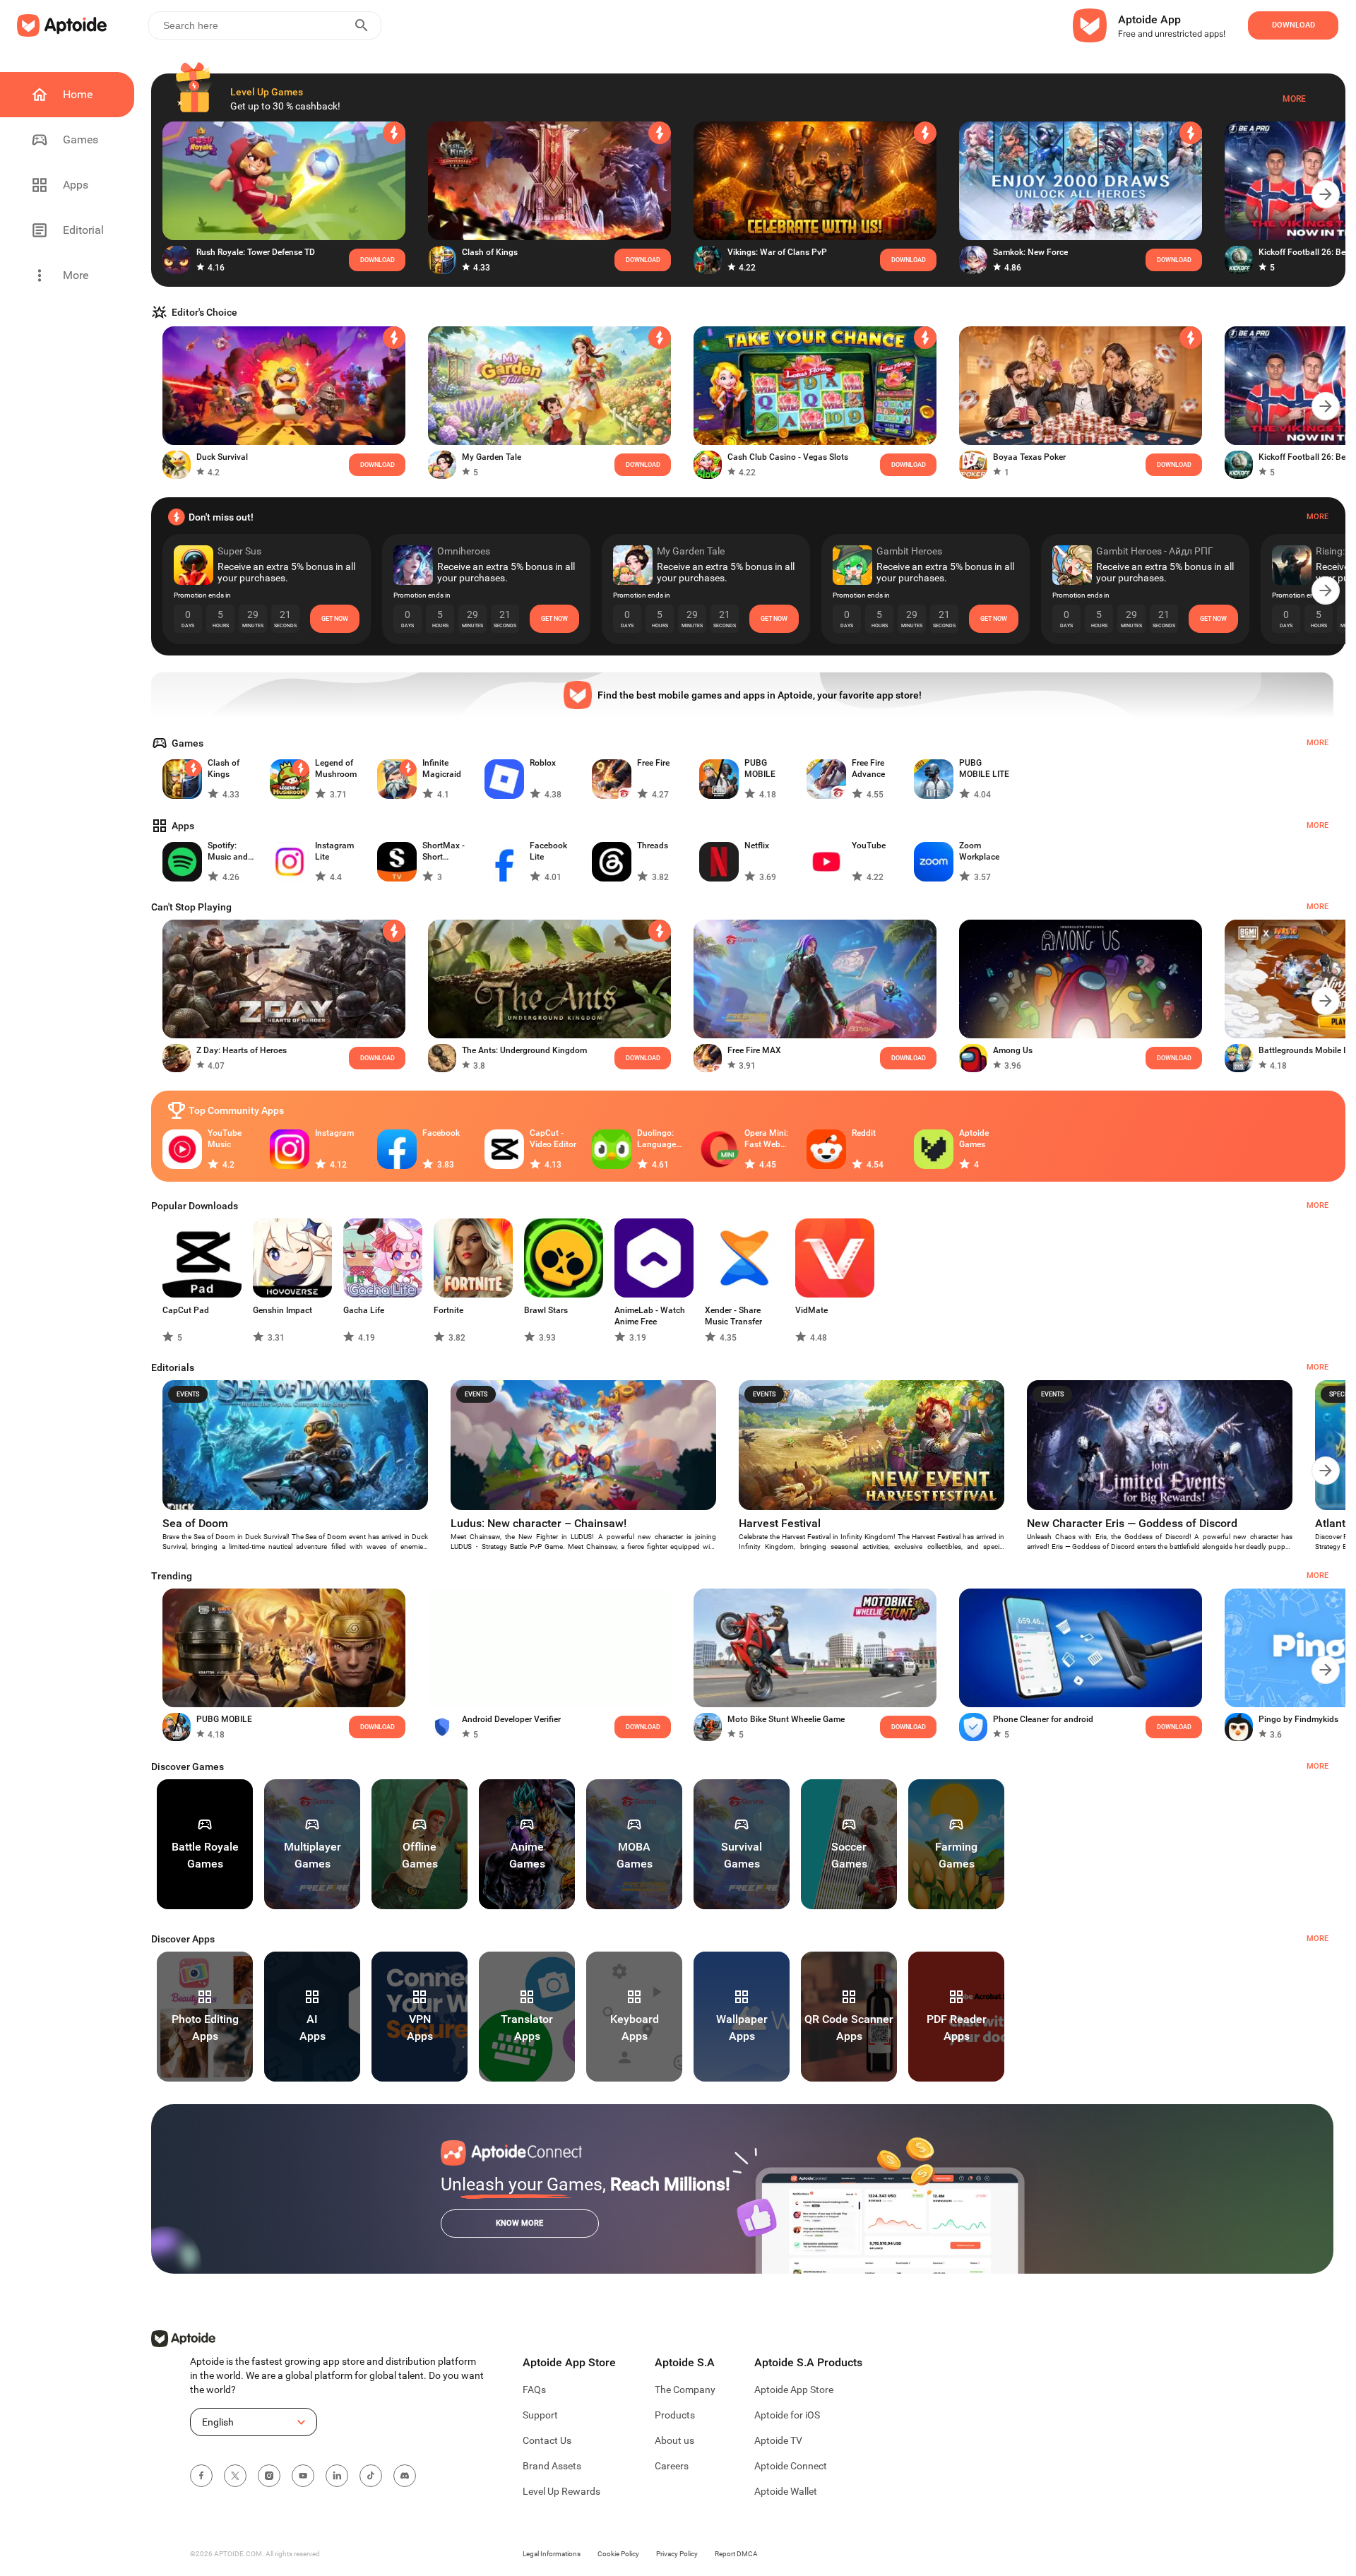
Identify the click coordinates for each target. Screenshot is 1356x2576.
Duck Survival (222, 457)
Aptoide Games (974, 1139)
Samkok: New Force (1030, 252)
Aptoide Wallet (786, 2491)
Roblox (543, 763)
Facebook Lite (548, 851)
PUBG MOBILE (760, 768)
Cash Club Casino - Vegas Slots (788, 457)
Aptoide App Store (794, 2390)
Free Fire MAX (754, 1050)
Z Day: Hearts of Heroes (242, 1050)
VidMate (811, 1310)
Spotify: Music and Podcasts (228, 851)
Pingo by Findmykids (1298, 1719)
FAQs (534, 2390)
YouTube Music (225, 1139)
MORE (1318, 1766)
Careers (672, 2466)
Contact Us (547, 2440)
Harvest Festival (780, 1523)
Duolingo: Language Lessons (656, 1139)
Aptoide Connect (791, 2466)
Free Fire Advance (868, 768)
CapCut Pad (186, 1310)
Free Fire (653, 763)
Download (643, 1058)
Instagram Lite (334, 851)
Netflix (757, 845)
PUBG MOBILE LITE (984, 768)
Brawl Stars (546, 1310)
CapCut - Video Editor (553, 1139)
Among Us (1013, 1050)
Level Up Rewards (561, 2491)
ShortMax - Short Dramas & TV (447, 851)
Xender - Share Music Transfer (733, 1316)
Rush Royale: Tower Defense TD (256, 252)
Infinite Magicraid (442, 768)
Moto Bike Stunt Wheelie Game (786, 1719)
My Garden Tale (492, 457)
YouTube (869, 845)
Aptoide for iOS (787, 2415)
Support (540, 2415)
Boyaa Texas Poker (1029, 457)
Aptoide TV (778, 2440)
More (1294, 99)
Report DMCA (736, 2554)
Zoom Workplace (979, 851)
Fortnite (448, 1310)
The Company (685, 2390)
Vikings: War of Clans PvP (777, 252)
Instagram (334, 1133)
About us (674, 2440)
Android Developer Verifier (511, 1719)
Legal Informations (552, 2554)
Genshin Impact (282, 1310)
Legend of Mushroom (336, 768)
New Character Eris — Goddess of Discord (1132, 1523)
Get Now (335, 619)
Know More (519, 2223)
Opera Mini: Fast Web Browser (766, 1139)
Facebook (441, 1133)
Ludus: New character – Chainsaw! (539, 1523)
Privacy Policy (677, 2554)
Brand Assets (552, 2466)
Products (675, 2415)
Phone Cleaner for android (1043, 1719)
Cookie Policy (618, 2554)
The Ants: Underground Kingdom (524, 1050)
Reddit (864, 1133)
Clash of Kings (490, 252)
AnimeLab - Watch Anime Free (650, 1316)
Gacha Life (364, 1310)
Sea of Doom (195, 1523)
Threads (653, 845)
